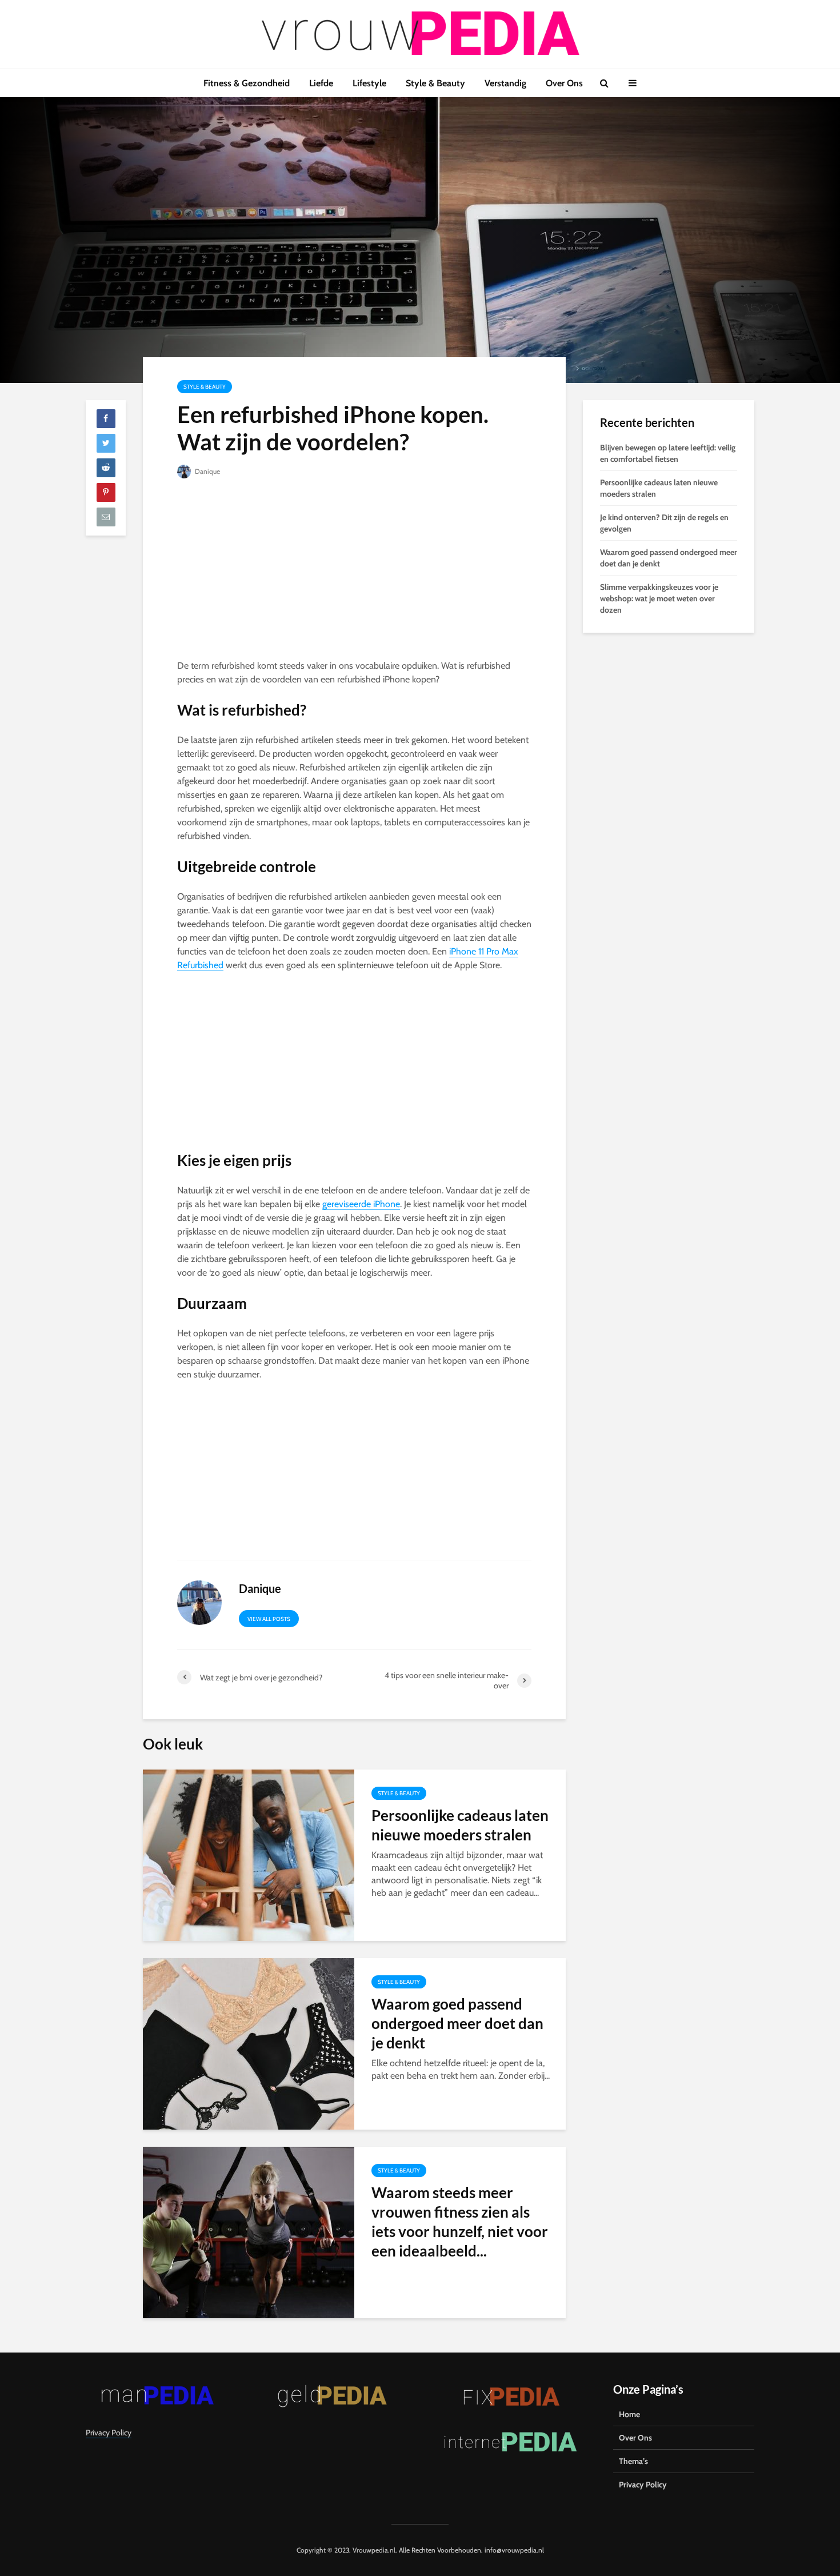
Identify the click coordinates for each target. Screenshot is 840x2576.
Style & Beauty (435, 83)
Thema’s (633, 2461)
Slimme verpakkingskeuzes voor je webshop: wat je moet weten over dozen (659, 598)
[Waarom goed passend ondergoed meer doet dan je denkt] (249, 2043)
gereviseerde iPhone (361, 1204)
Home (629, 2414)
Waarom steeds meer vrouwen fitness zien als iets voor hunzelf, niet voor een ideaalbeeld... (460, 2222)
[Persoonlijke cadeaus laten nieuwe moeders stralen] (249, 1854)
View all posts (269, 1619)
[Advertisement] (354, 574)
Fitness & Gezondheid (247, 83)
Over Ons (564, 83)
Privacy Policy (109, 2433)
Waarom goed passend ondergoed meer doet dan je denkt (457, 2023)
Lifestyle (369, 83)
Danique (207, 471)
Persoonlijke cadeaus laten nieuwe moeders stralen (460, 1825)
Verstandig (505, 83)
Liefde (321, 83)
